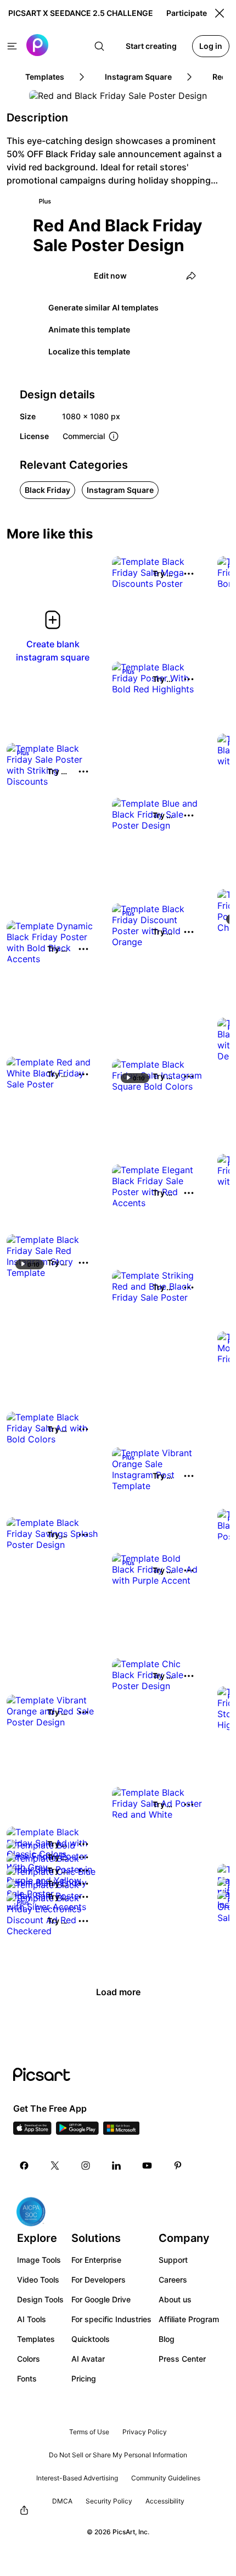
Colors (29, 2359)
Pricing (84, 2378)
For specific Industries (111, 2319)
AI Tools (32, 2319)
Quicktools (91, 2339)
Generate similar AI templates (103, 307)
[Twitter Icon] (55, 2166)
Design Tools (40, 2299)
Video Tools (38, 2280)
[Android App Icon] (77, 2131)
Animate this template (89, 329)
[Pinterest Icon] (178, 2166)
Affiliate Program (189, 2319)
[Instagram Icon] (86, 2166)
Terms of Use (89, 2432)
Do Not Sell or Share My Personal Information (118, 2455)
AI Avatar (88, 2359)
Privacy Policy (145, 2432)
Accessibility (165, 2501)
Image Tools (39, 2260)
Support (173, 2260)
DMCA (62, 2501)
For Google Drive (101, 2299)
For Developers (99, 2280)
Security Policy (109, 2501)
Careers (173, 2280)
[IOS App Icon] (32, 2131)
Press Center (182, 2359)
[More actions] (189, 574)
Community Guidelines (166, 2478)
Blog (167, 2339)
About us (175, 2299)
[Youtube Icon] (147, 2166)
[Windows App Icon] (121, 2131)
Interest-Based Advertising (77, 2478)
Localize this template (89, 351)
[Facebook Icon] (24, 2166)
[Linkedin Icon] (116, 2166)
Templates (36, 2339)
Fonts (27, 2378)
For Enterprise (96, 2260)
